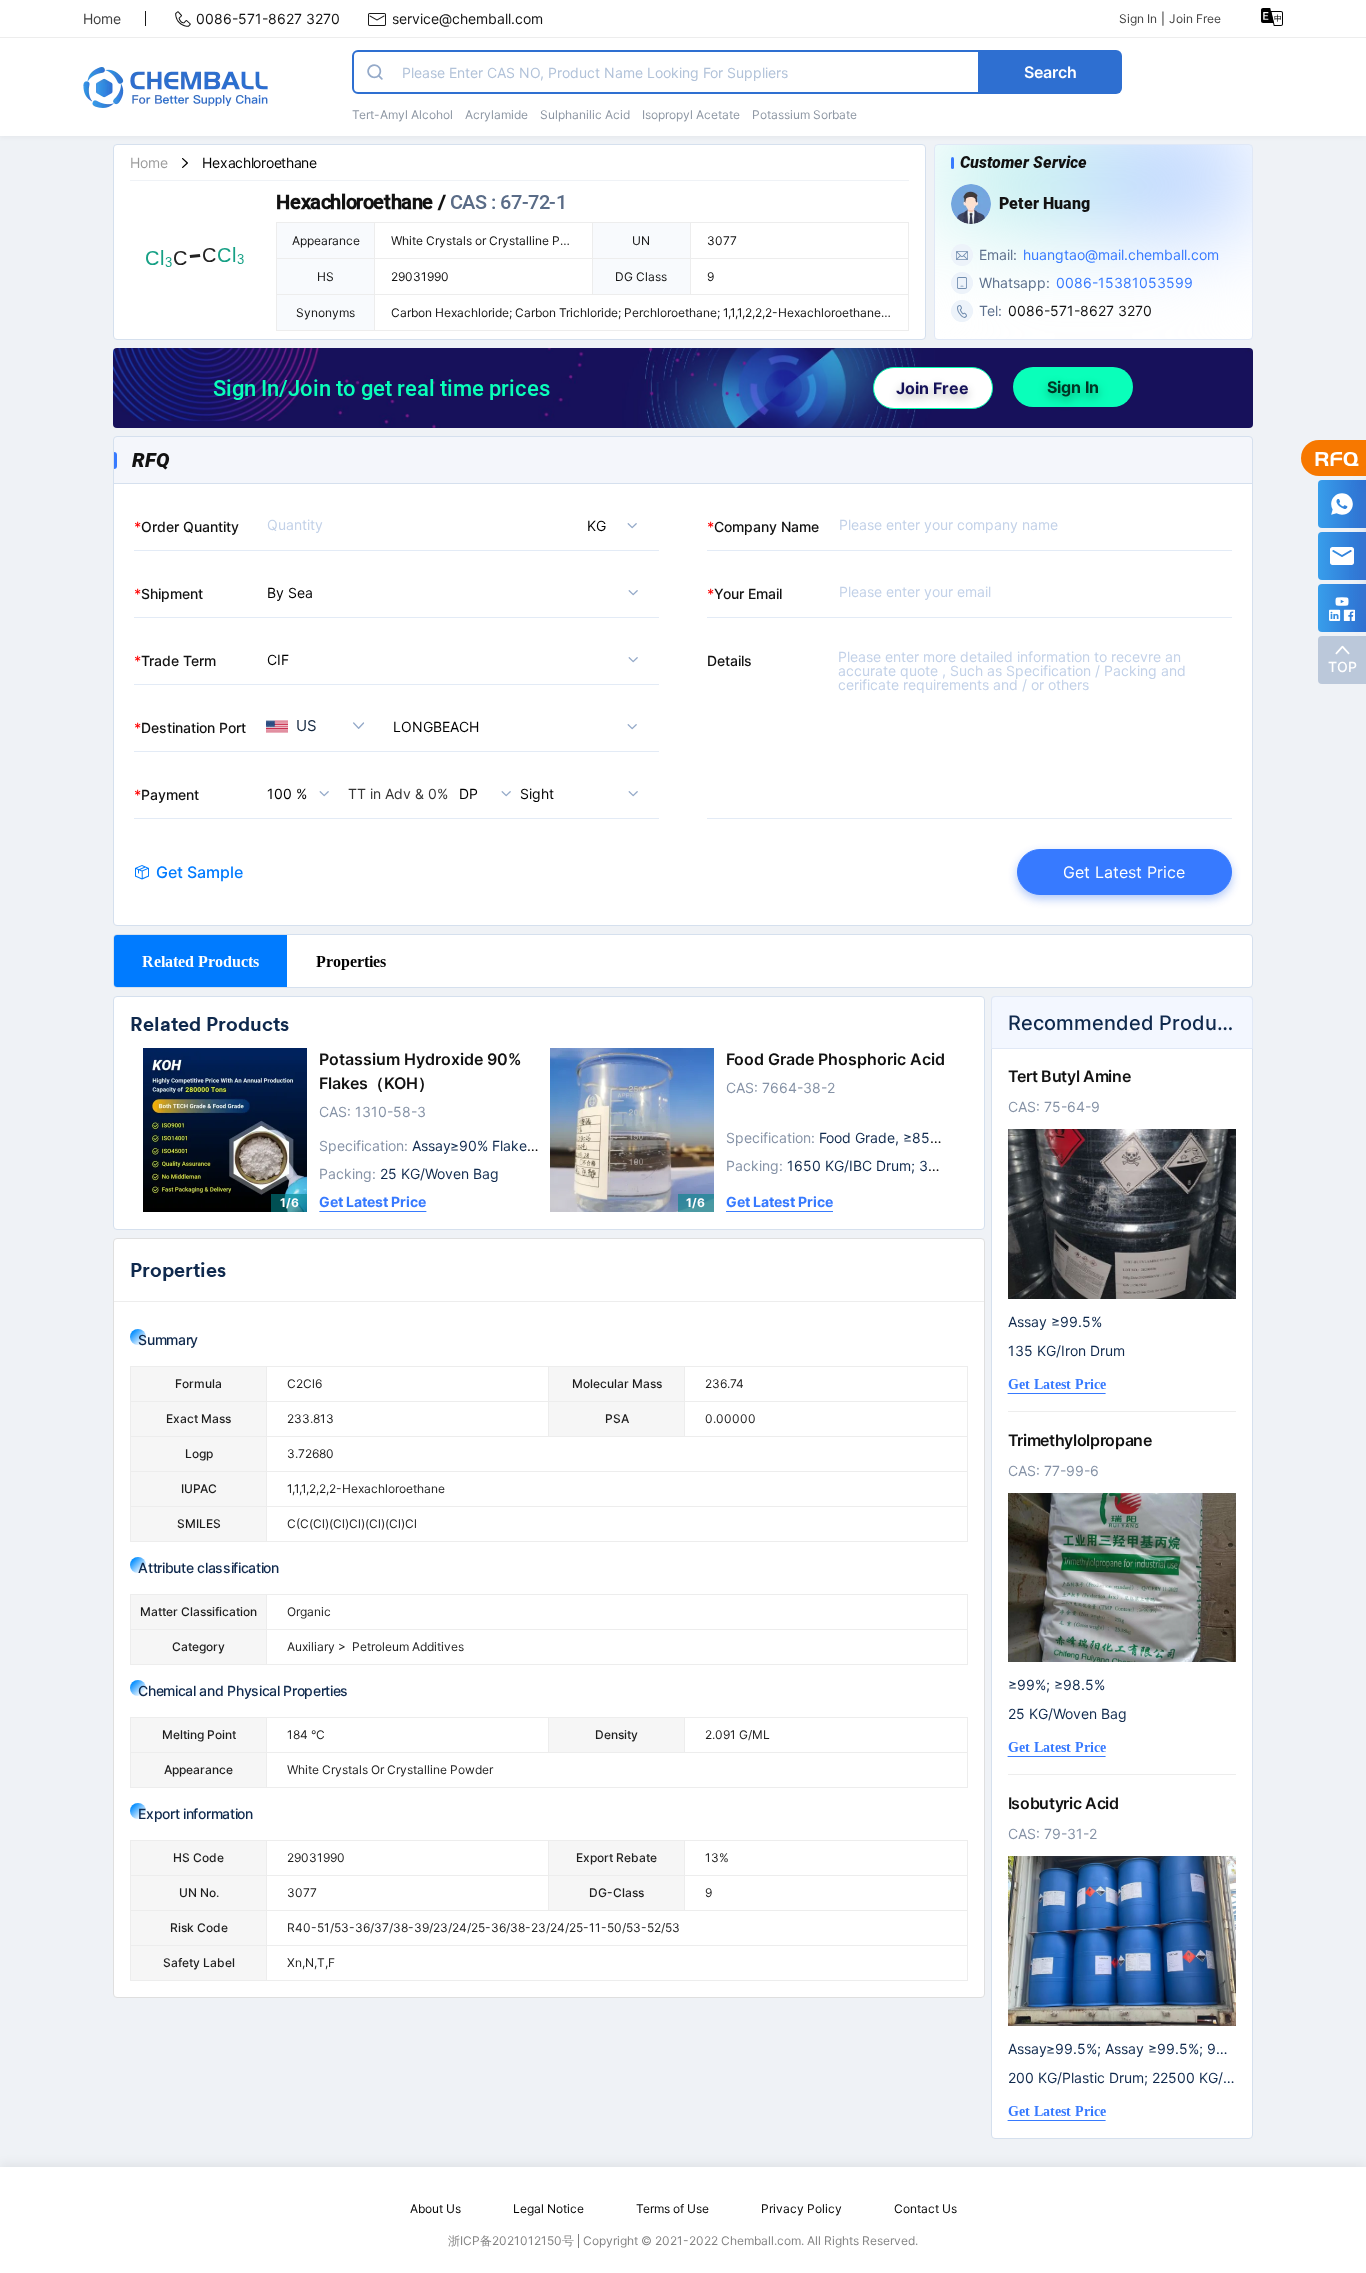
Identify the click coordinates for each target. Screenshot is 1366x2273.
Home (102, 18)
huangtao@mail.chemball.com (1121, 254)
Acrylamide (496, 114)
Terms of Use (672, 2208)
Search (1050, 72)
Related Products (200, 961)
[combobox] (520, 726)
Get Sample (199, 872)
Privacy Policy (801, 2208)
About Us (435, 2208)
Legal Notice (548, 2208)
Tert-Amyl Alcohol (402, 114)
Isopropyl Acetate (691, 114)
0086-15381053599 (1124, 282)
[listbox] (583, 525)
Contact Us (925, 2208)
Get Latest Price (1124, 872)
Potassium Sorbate (804, 114)
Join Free (1195, 18)
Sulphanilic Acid (585, 114)
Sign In (1138, 18)
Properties (351, 961)
